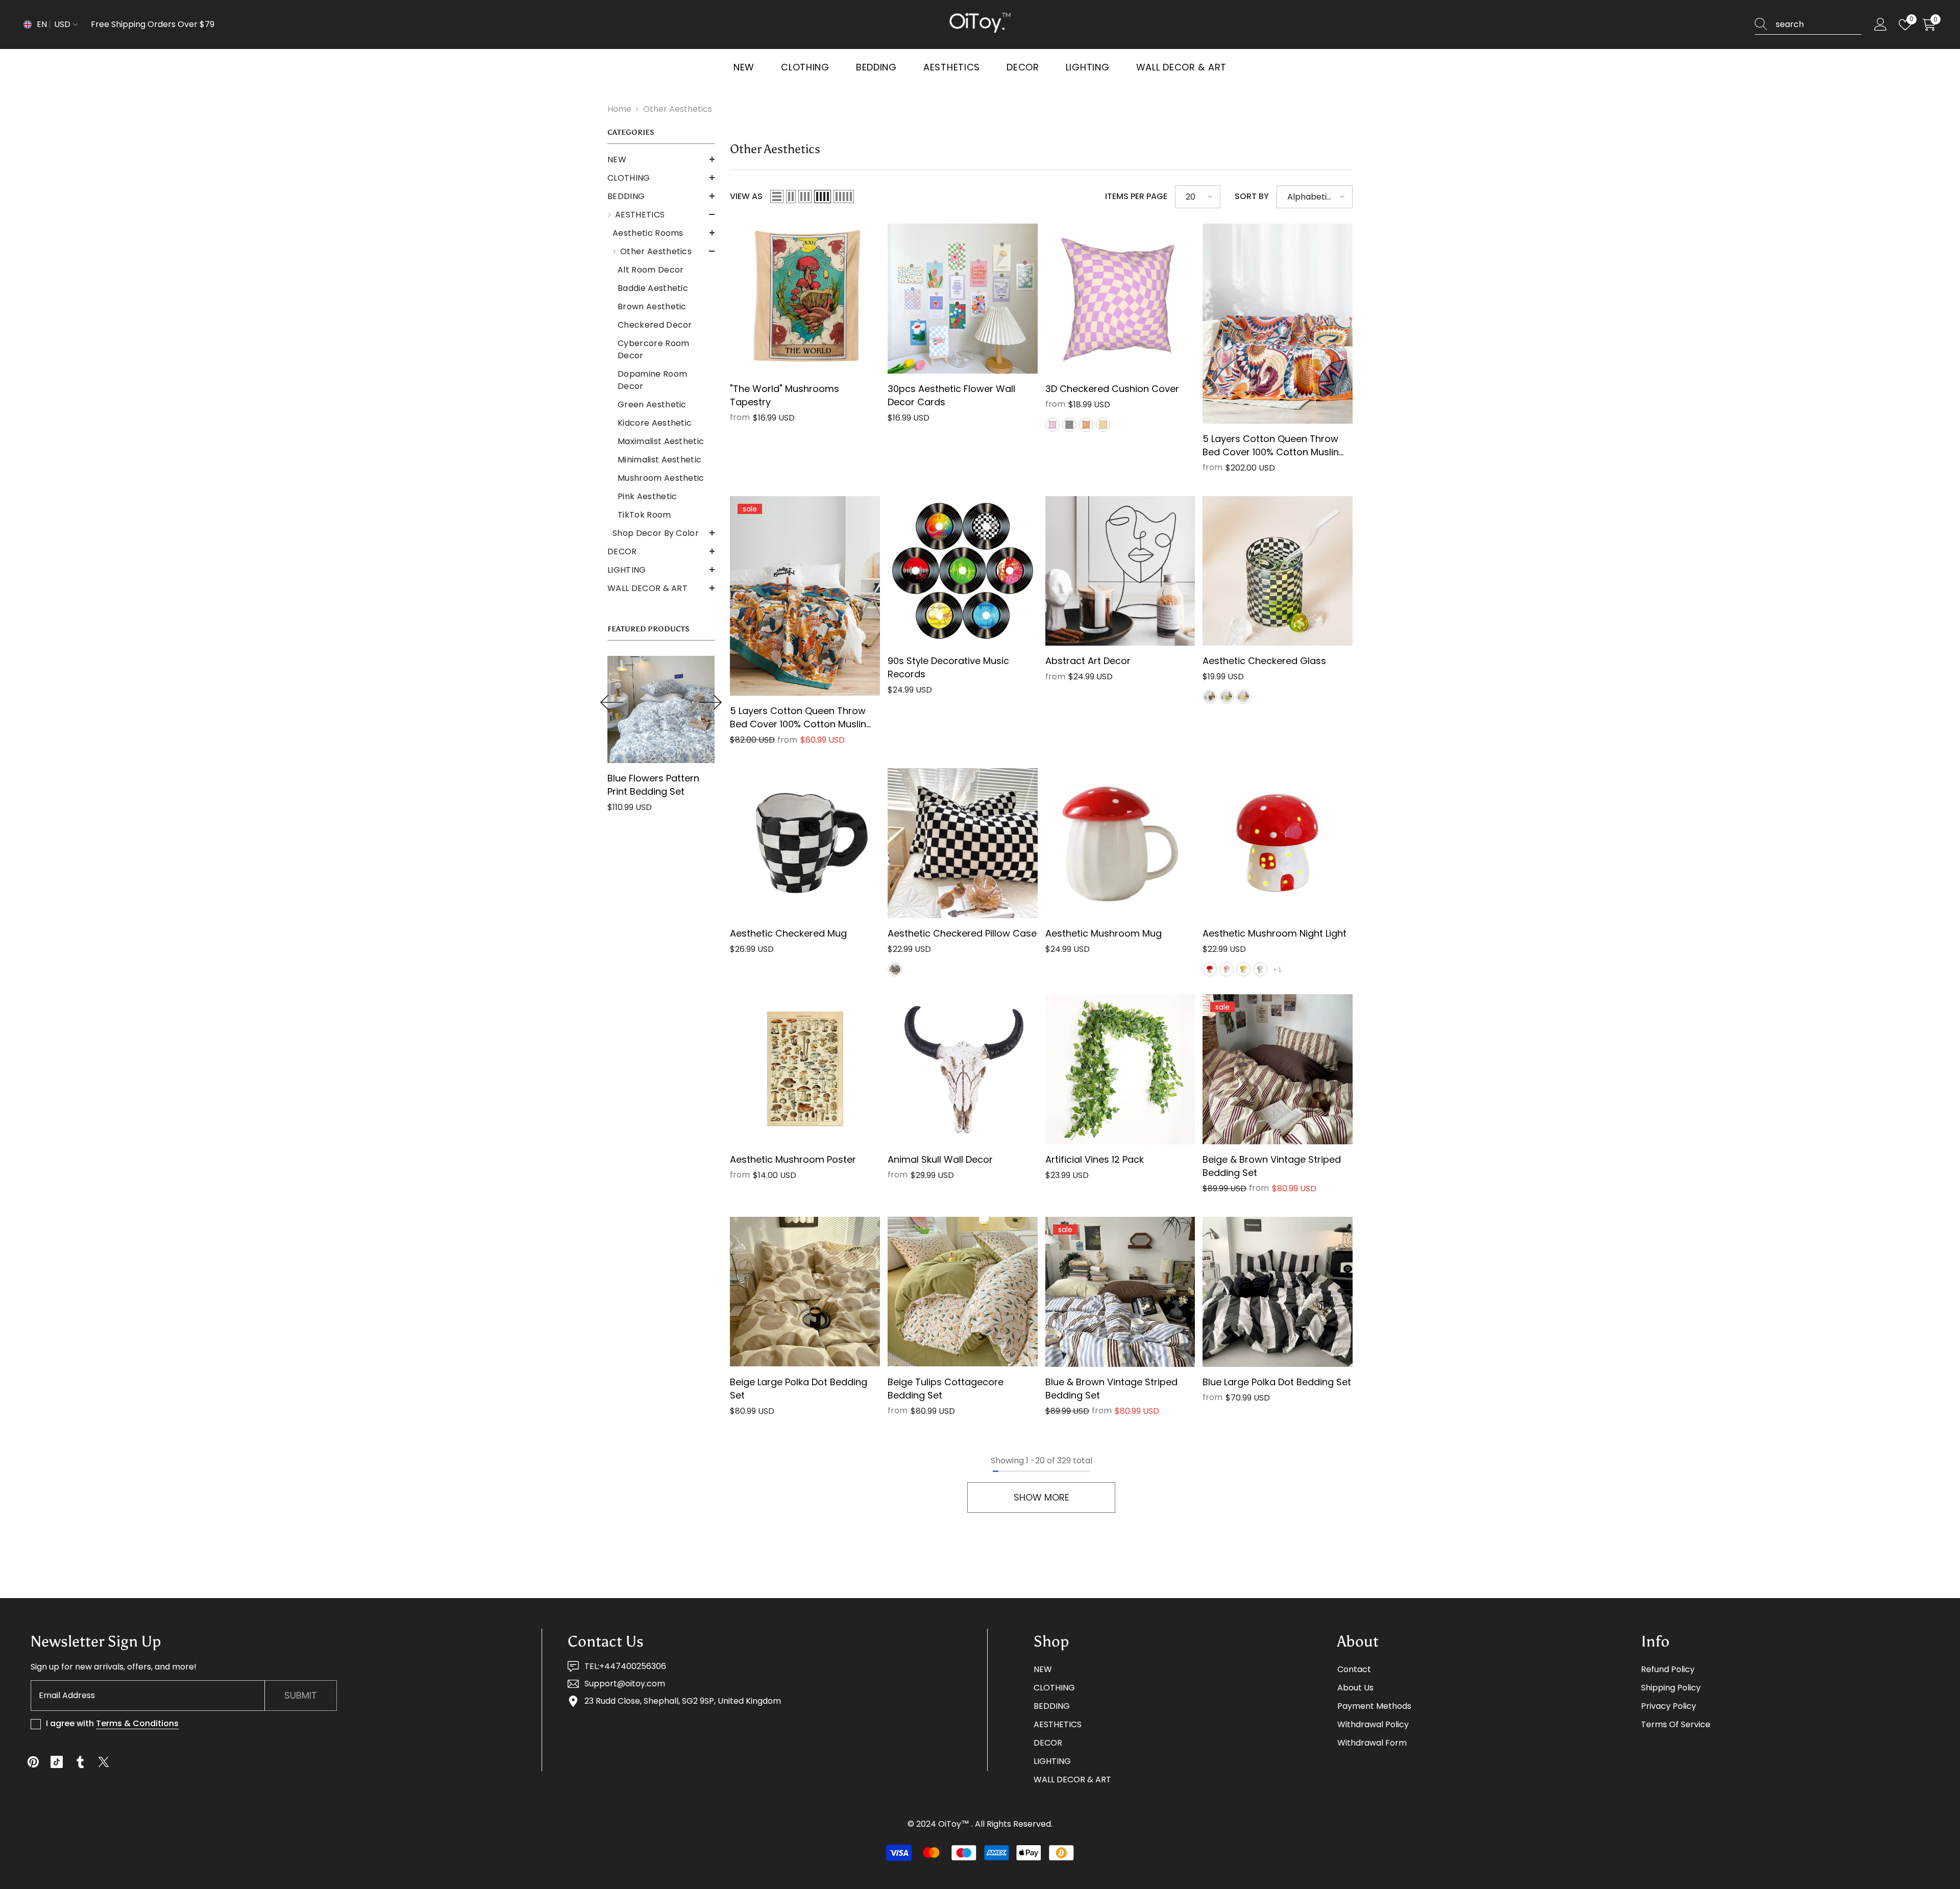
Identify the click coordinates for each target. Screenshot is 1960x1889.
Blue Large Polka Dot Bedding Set (1277, 1382)
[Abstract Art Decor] (1120, 571)
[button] (661, 159)
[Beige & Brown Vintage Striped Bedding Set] (1278, 1069)
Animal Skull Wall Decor (940, 1159)
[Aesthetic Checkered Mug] (805, 843)
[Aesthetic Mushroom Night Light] (1278, 843)
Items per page (1136, 196)
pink (1227, 969)
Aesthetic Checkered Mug (788, 933)
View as (746, 196)
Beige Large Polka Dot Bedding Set (799, 1389)
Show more (1042, 1497)
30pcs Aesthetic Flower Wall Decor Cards (951, 395)
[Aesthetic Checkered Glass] (1278, 571)
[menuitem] (661, 160)
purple (1052, 425)
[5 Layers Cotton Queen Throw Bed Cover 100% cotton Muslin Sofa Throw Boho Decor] (1278, 324)
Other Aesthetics (678, 109)
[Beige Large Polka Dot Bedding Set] (805, 1292)
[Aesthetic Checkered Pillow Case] (963, 843)
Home (619, 109)
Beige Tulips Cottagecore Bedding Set (946, 1389)
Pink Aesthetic (647, 496)
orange (1086, 425)
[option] (661, 738)
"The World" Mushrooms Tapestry (785, 395)
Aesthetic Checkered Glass (1264, 661)
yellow (1103, 425)
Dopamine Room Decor (652, 380)
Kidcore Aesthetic (655, 423)
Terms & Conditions (137, 1723)
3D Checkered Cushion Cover (1112, 389)
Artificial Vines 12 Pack (1095, 1159)
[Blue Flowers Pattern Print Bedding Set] (661, 709)
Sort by (1252, 196)
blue (1260, 969)
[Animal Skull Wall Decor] (963, 1069)
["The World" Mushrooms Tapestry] (805, 299)
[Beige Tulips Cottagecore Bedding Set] (963, 1292)
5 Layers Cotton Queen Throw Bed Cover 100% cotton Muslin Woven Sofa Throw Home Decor (803, 718)
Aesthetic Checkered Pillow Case (962, 933)
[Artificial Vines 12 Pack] (1120, 1069)
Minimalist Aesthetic (659, 460)
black (1069, 425)
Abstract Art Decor (1088, 661)
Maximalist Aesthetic (661, 441)
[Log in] (1881, 25)
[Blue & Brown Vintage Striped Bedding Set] (1120, 1292)
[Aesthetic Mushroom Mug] (1120, 843)
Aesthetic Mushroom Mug (1104, 933)
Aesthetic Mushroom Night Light (1275, 933)
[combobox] (1819, 24)
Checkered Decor (655, 325)
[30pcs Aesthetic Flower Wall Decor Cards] (963, 299)
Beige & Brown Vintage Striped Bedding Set (1272, 1166)
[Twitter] (104, 1762)
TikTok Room (644, 515)
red (1210, 969)
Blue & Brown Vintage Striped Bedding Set (1111, 1389)
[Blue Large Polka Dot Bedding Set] (1278, 1292)
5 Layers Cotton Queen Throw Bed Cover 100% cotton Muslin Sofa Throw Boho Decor (1271, 446)
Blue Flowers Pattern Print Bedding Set (653, 785)
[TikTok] (57, 1762)
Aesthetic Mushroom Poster (793, 1159)
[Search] (1808, 25)
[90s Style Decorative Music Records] (963, 571)
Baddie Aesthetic (653, 288)
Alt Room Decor (651, 270)
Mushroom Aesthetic (661, 478)
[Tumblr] (80, 1762)
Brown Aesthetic (652, 306)
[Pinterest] (33, 1762)
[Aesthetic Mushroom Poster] (805, 1069)
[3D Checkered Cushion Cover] (1120, 299)
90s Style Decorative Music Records (948, 667)
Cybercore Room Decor (653, 349)
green (1227, 697)
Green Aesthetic (652, 404)
